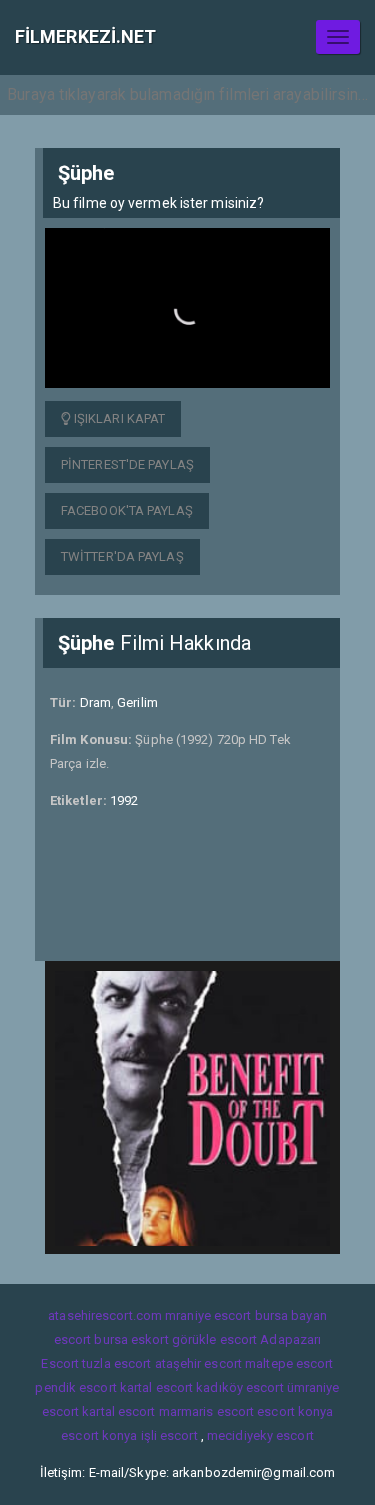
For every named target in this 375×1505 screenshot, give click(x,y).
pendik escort (75, 1387)
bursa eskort (131, 1339)
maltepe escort (289, 1363)
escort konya (295, 1411)
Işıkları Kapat (118, 418)
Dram (95, 702)
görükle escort (214, 1339)
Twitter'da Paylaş (122, 556)
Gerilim (137, 702)
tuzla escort (116, 1363)
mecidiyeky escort (260, 1435)
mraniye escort (208, 1315)
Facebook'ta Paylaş (127, 510)
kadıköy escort (239, 1387)
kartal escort (156, 1387)
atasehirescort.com (105, 1315)
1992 (124, 800)
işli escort (169, 1435)
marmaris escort (207, 1411)
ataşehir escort (199, 1363)
